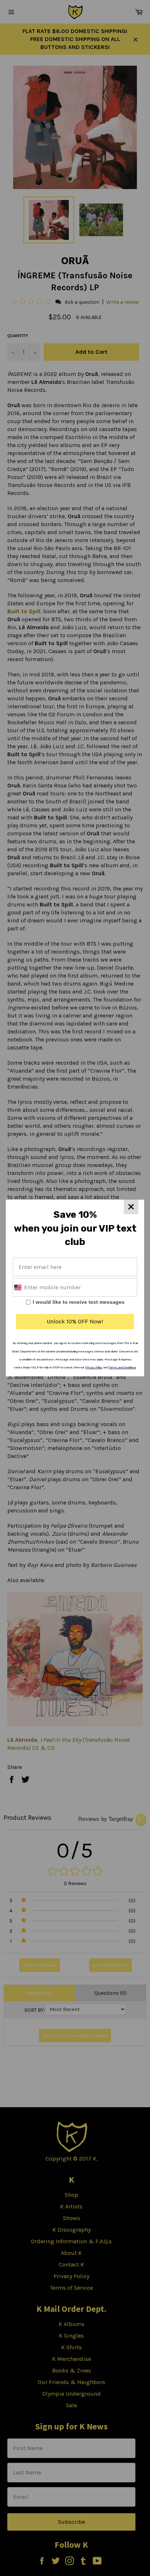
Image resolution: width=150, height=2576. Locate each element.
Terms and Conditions (122, 1367)
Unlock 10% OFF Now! (75, 1321)
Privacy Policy (94, 1367)
